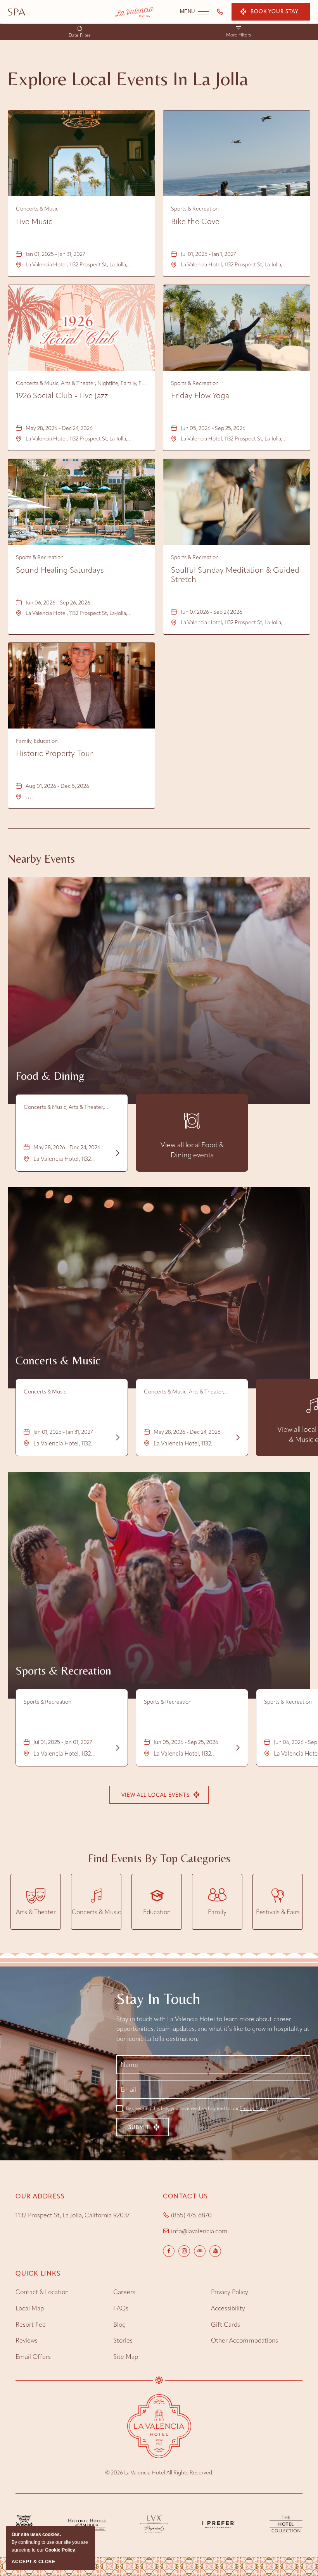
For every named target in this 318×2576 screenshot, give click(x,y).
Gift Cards (226, 2325)
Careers (124, 2292)
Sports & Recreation (63, 1670)
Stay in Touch (158, 1999)
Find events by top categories (159, 1858)
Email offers (33, 2357)
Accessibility (228, 2308)
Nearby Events (41, 859)
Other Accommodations (245, 2340)
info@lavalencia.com (199, 2231)
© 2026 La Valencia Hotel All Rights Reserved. (159, 2473)
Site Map (126, 2357)
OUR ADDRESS (40, 2196)
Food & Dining (50, 1076)
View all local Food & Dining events (192, 1150)
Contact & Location (42, 2292)
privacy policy (230, 2292)
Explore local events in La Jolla (128, 79)
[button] (159, 1795)
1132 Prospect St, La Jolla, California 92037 (73, 2215)
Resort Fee (31, 2325)
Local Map (30, 2308)
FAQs (121, 2308)
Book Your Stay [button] (274, 11)
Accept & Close (33, 2562)
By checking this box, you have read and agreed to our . (197, 2108)
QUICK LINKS (38, 2273)
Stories (123, 2340)
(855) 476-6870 (191, 2215)
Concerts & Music (58, 1360)
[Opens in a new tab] (16, 12)
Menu (194, 12)
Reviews (27, 2340)
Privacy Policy (254, 2108)
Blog (119, 2325)
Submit (139, 2127)
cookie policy (60, 2550)
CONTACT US (186, 2196)
